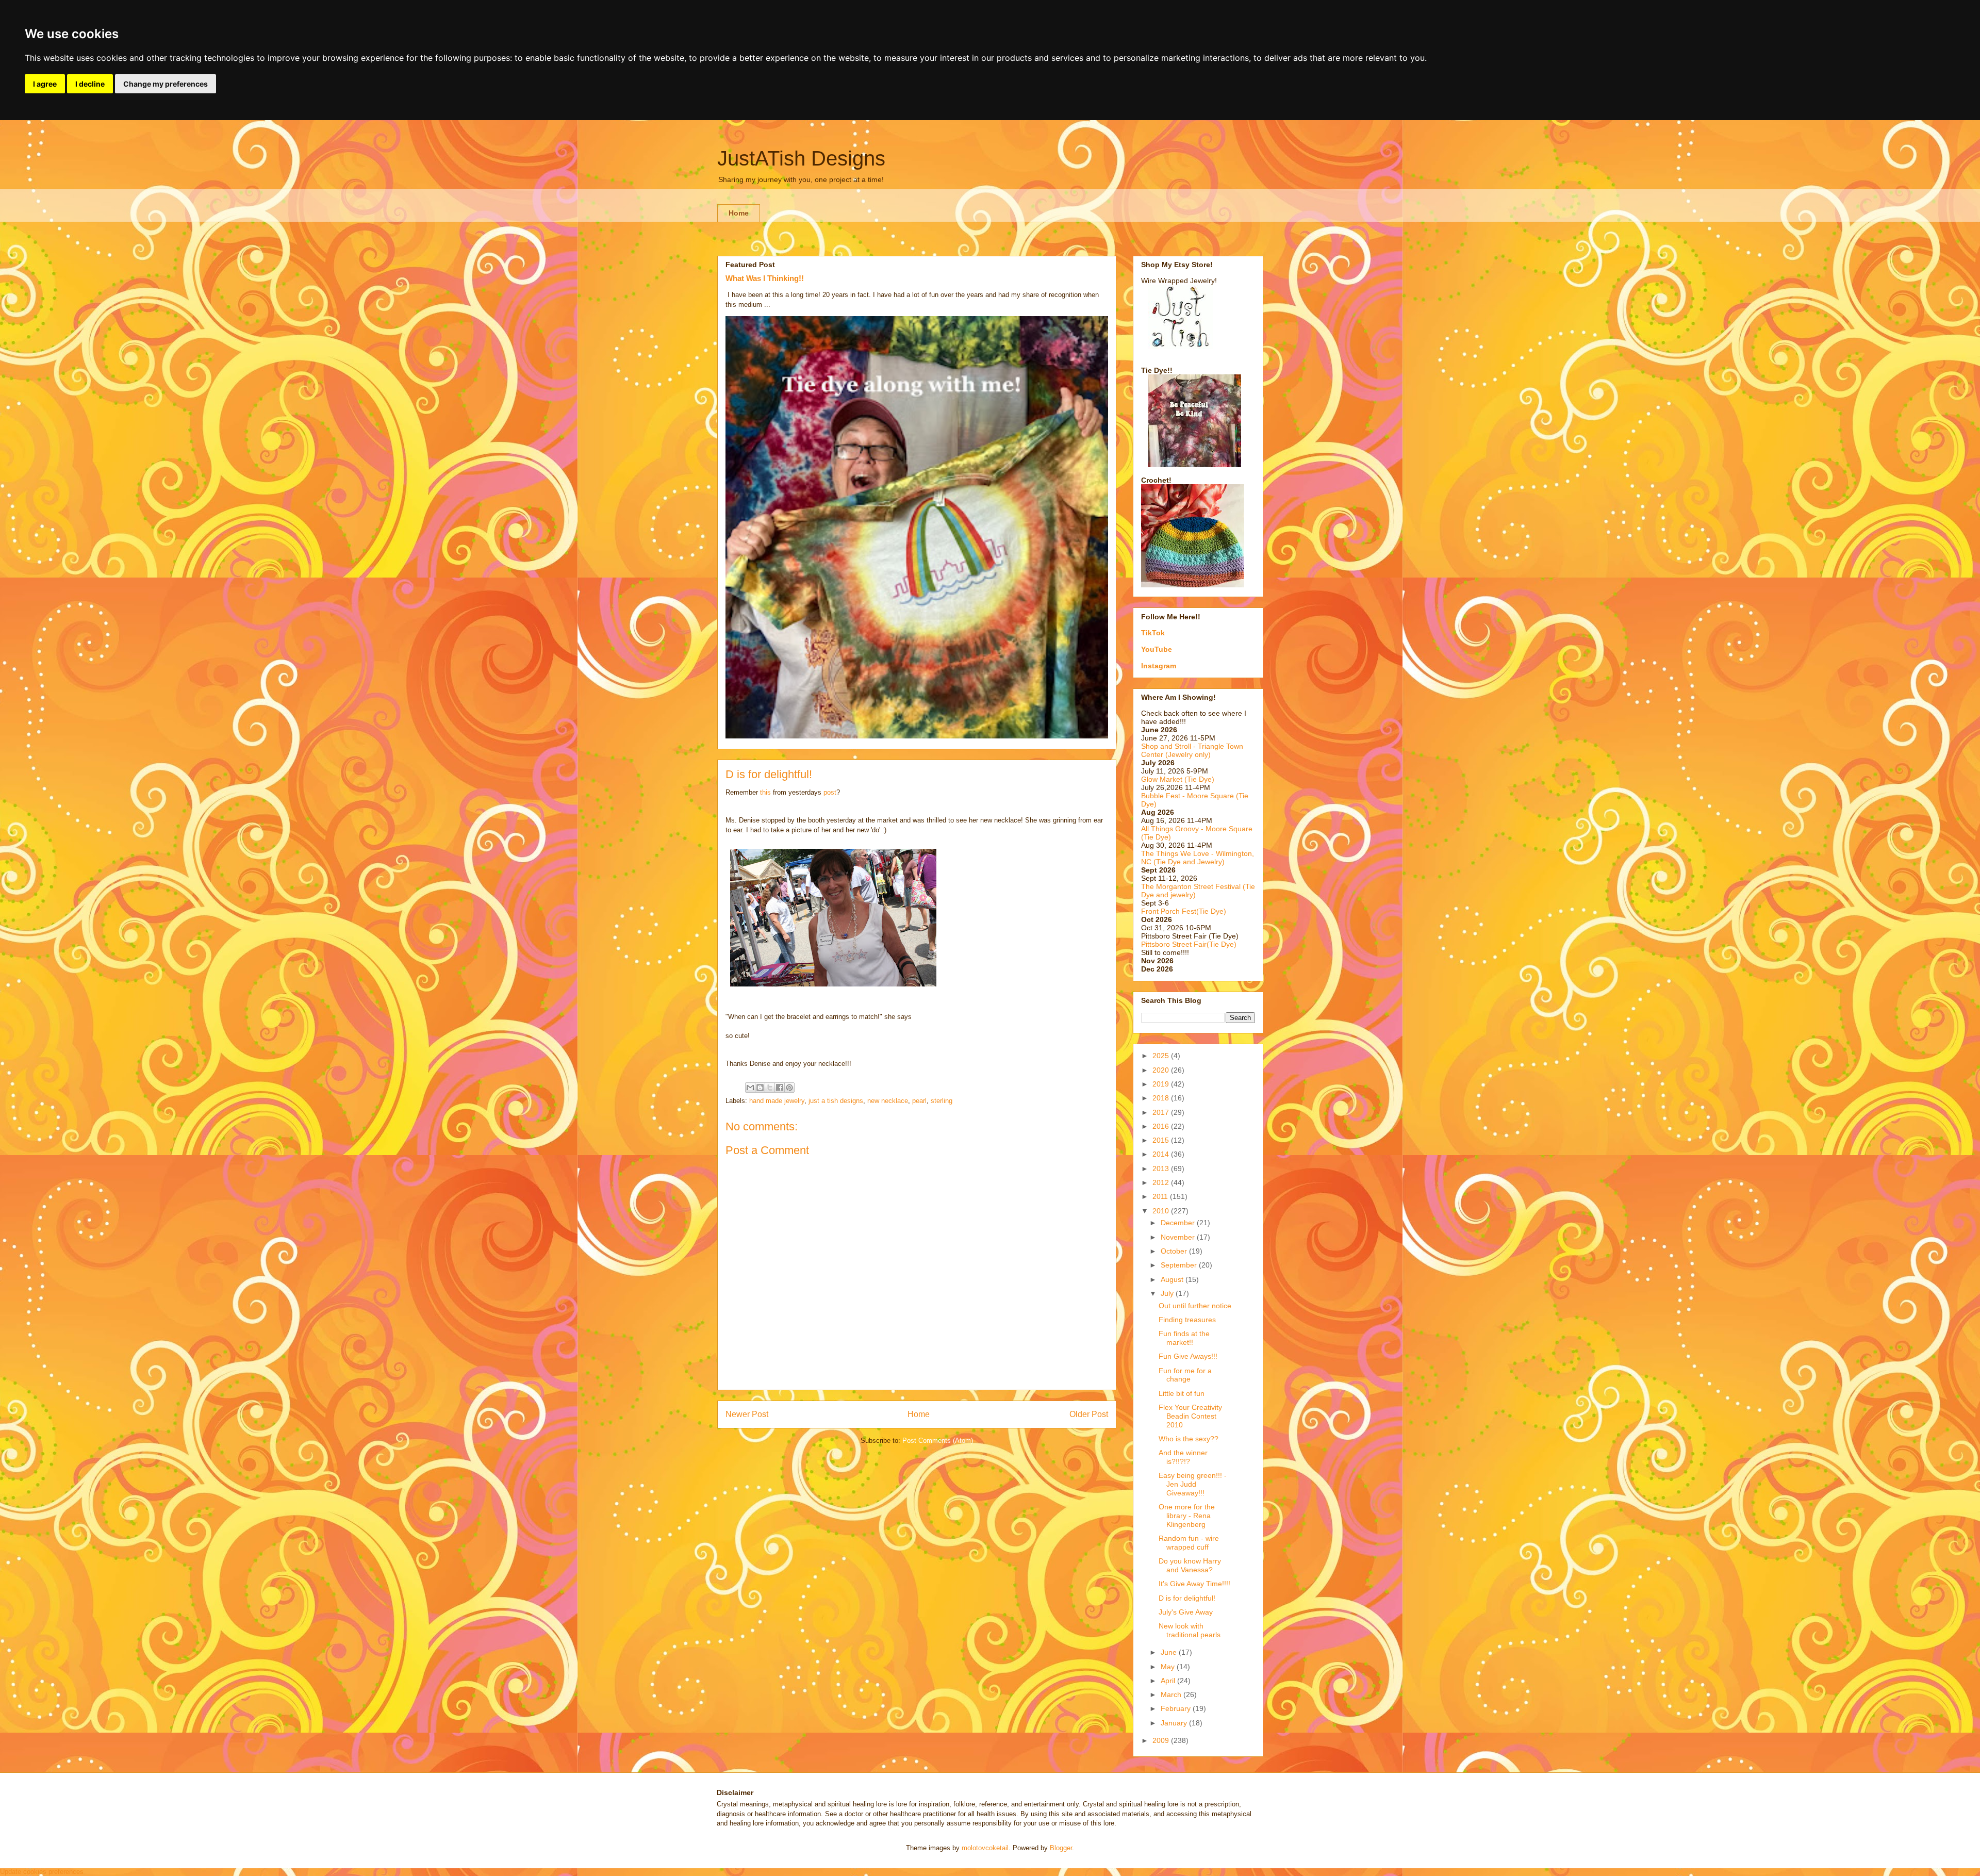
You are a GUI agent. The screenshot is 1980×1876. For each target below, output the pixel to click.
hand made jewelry (777, 1101)
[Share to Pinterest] (789, 1088)
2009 (1162, 1740)
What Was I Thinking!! (765, 278)
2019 (1162, 1084)
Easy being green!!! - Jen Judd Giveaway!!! (1193, 1484)
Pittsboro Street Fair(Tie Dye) (1189, 944)
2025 (1162, 1056)
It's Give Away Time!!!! (1194, 1584)
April (1169, 1681)
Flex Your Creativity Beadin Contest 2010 (1190, 1416)
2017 (1162, 1112)
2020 (1162, 1070)
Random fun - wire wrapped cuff (1189, 1543)
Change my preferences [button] (166, 84)
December (1179, 1223)
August (1173, 1279)
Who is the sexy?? (1189, 1439)
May (1169, 1667)
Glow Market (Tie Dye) (1178, 779)
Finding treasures (1187, 1320)
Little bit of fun (1182, 1393)
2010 (1162, 1211)
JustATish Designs (801, 158)
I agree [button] (45, 84)
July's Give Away (1186, 1612)
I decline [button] (90, 84)
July (1168, 1293)
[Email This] (750, 1088)
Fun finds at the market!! (1184, 1338)
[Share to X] (770, 1088)
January (1175, 1723)
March (1172, 1694)
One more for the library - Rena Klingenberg (1187, 1516)
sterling (942, 1101)
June (1170, 1652)
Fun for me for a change (1185, 1375)
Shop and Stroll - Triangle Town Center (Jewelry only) (1192, 750)
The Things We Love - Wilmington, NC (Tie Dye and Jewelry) (1198, 858)
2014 (1162, 1154)
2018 (1162, 1098)
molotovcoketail (985, 1848)
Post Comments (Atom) (938, 1441)
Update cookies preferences (42, 1872)
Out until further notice (1195, 1306)
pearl (919, 1101)
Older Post (1089, 1414)
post (830, 792)
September (1180, 1265)
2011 (1161, 1196)
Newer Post (747, 1414)
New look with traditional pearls (1190, 1630)
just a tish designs (836, 1101)
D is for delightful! (1187, 1598)
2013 (1162, 1169)
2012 (1162, 1182)
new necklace (888, 1101)
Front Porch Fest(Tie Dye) (1184, 911)
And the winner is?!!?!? (1183, 1457)
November (1179, 1237)
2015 (1162, 1140)
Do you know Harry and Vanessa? (1190, 1565)
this (765, 792)
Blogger (1061, 1848)
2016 (1162, 1126)
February (1177, 1708)
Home (739, 213)
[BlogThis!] (760, 1088)
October (1175, 1251)
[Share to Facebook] (780, 1088)
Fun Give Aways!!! (1188, 1356)
